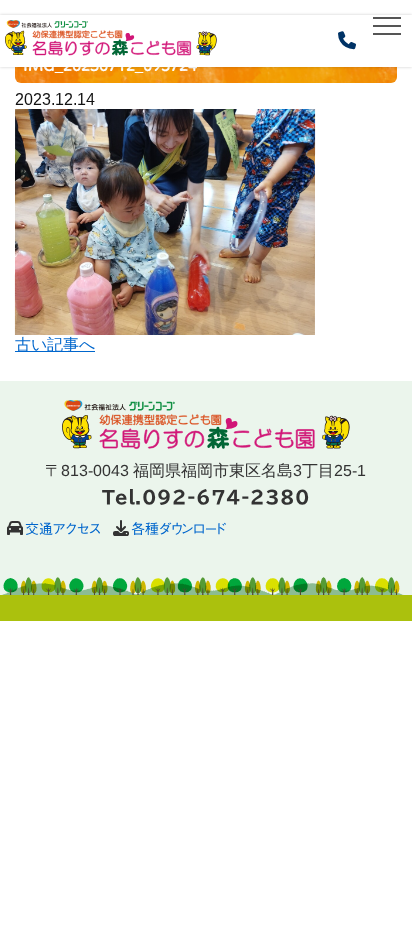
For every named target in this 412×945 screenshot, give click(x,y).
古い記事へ (55, 344)
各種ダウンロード (178, 529)
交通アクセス (63, 529)
